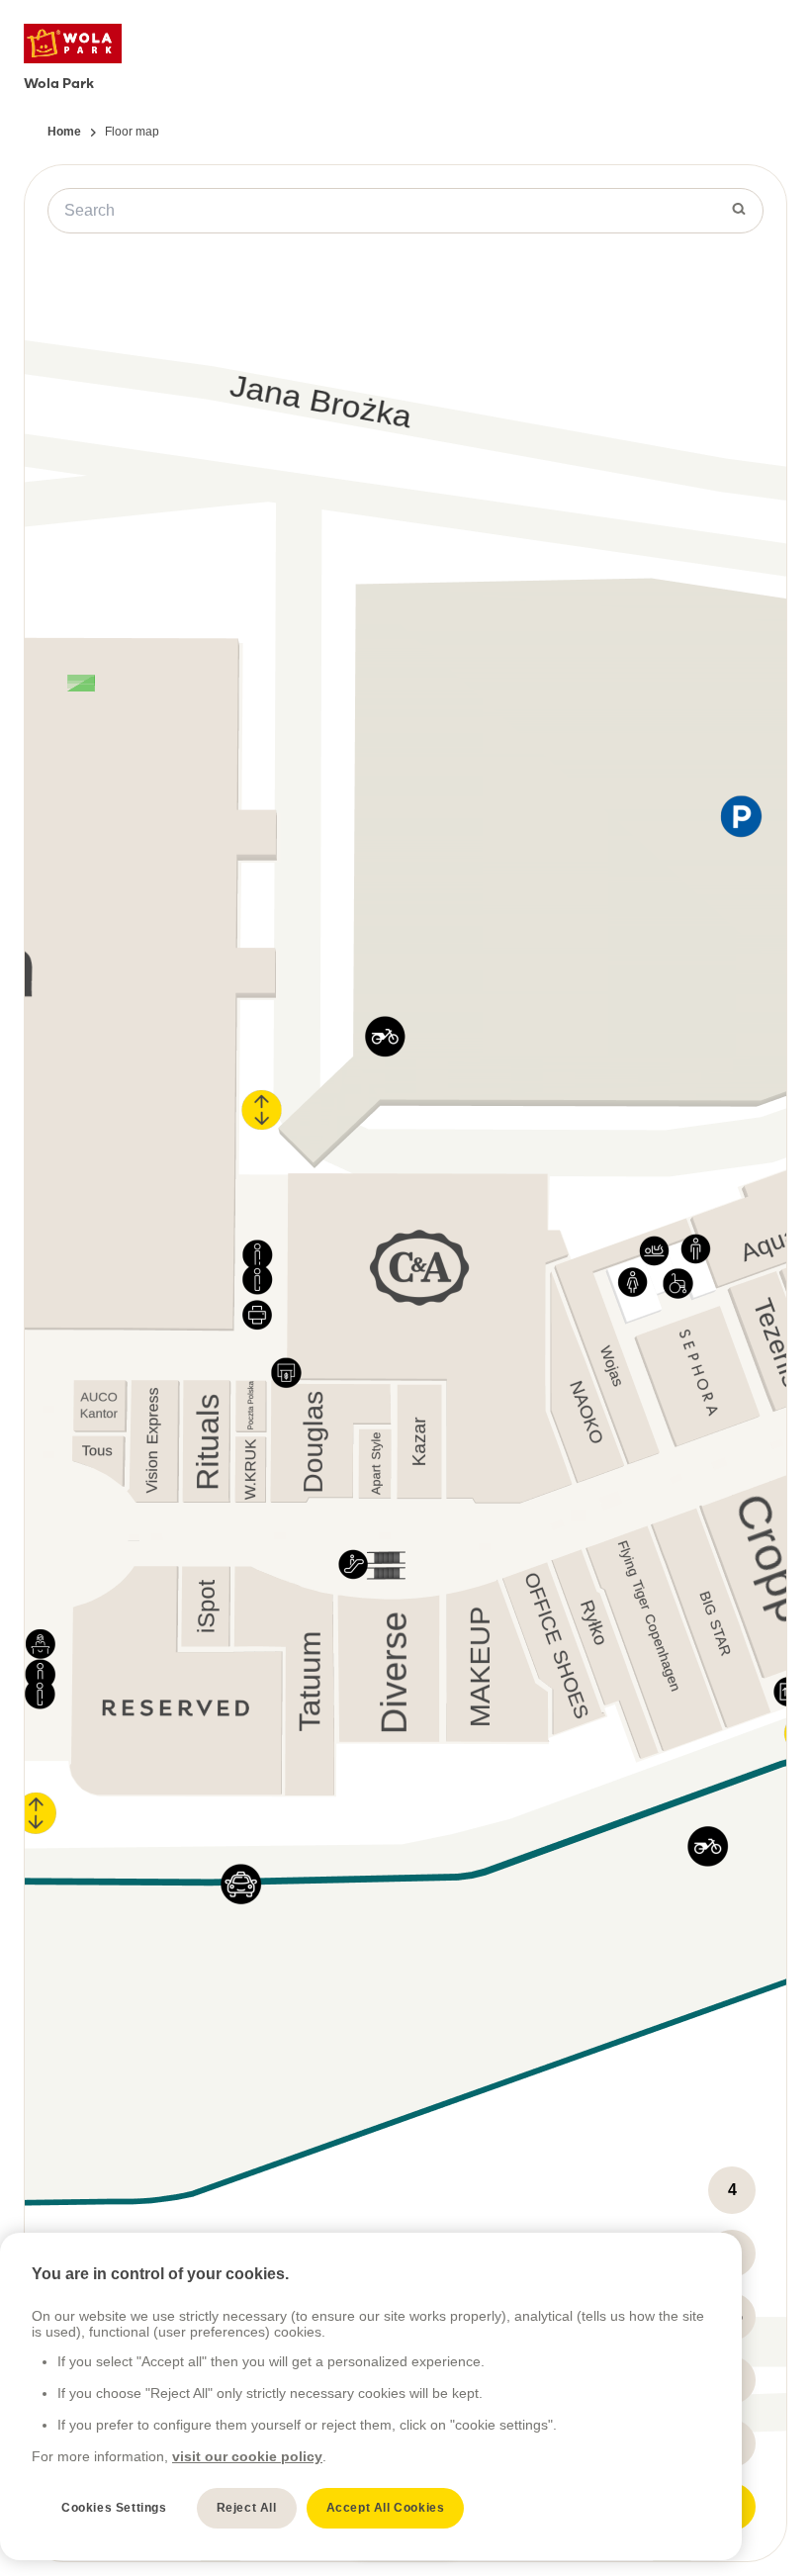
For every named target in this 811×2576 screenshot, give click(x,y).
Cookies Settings (114, 2508)
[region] (371, 2396)
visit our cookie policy (247, 2456)
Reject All (247, 2508)
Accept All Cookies (386, 2508)
